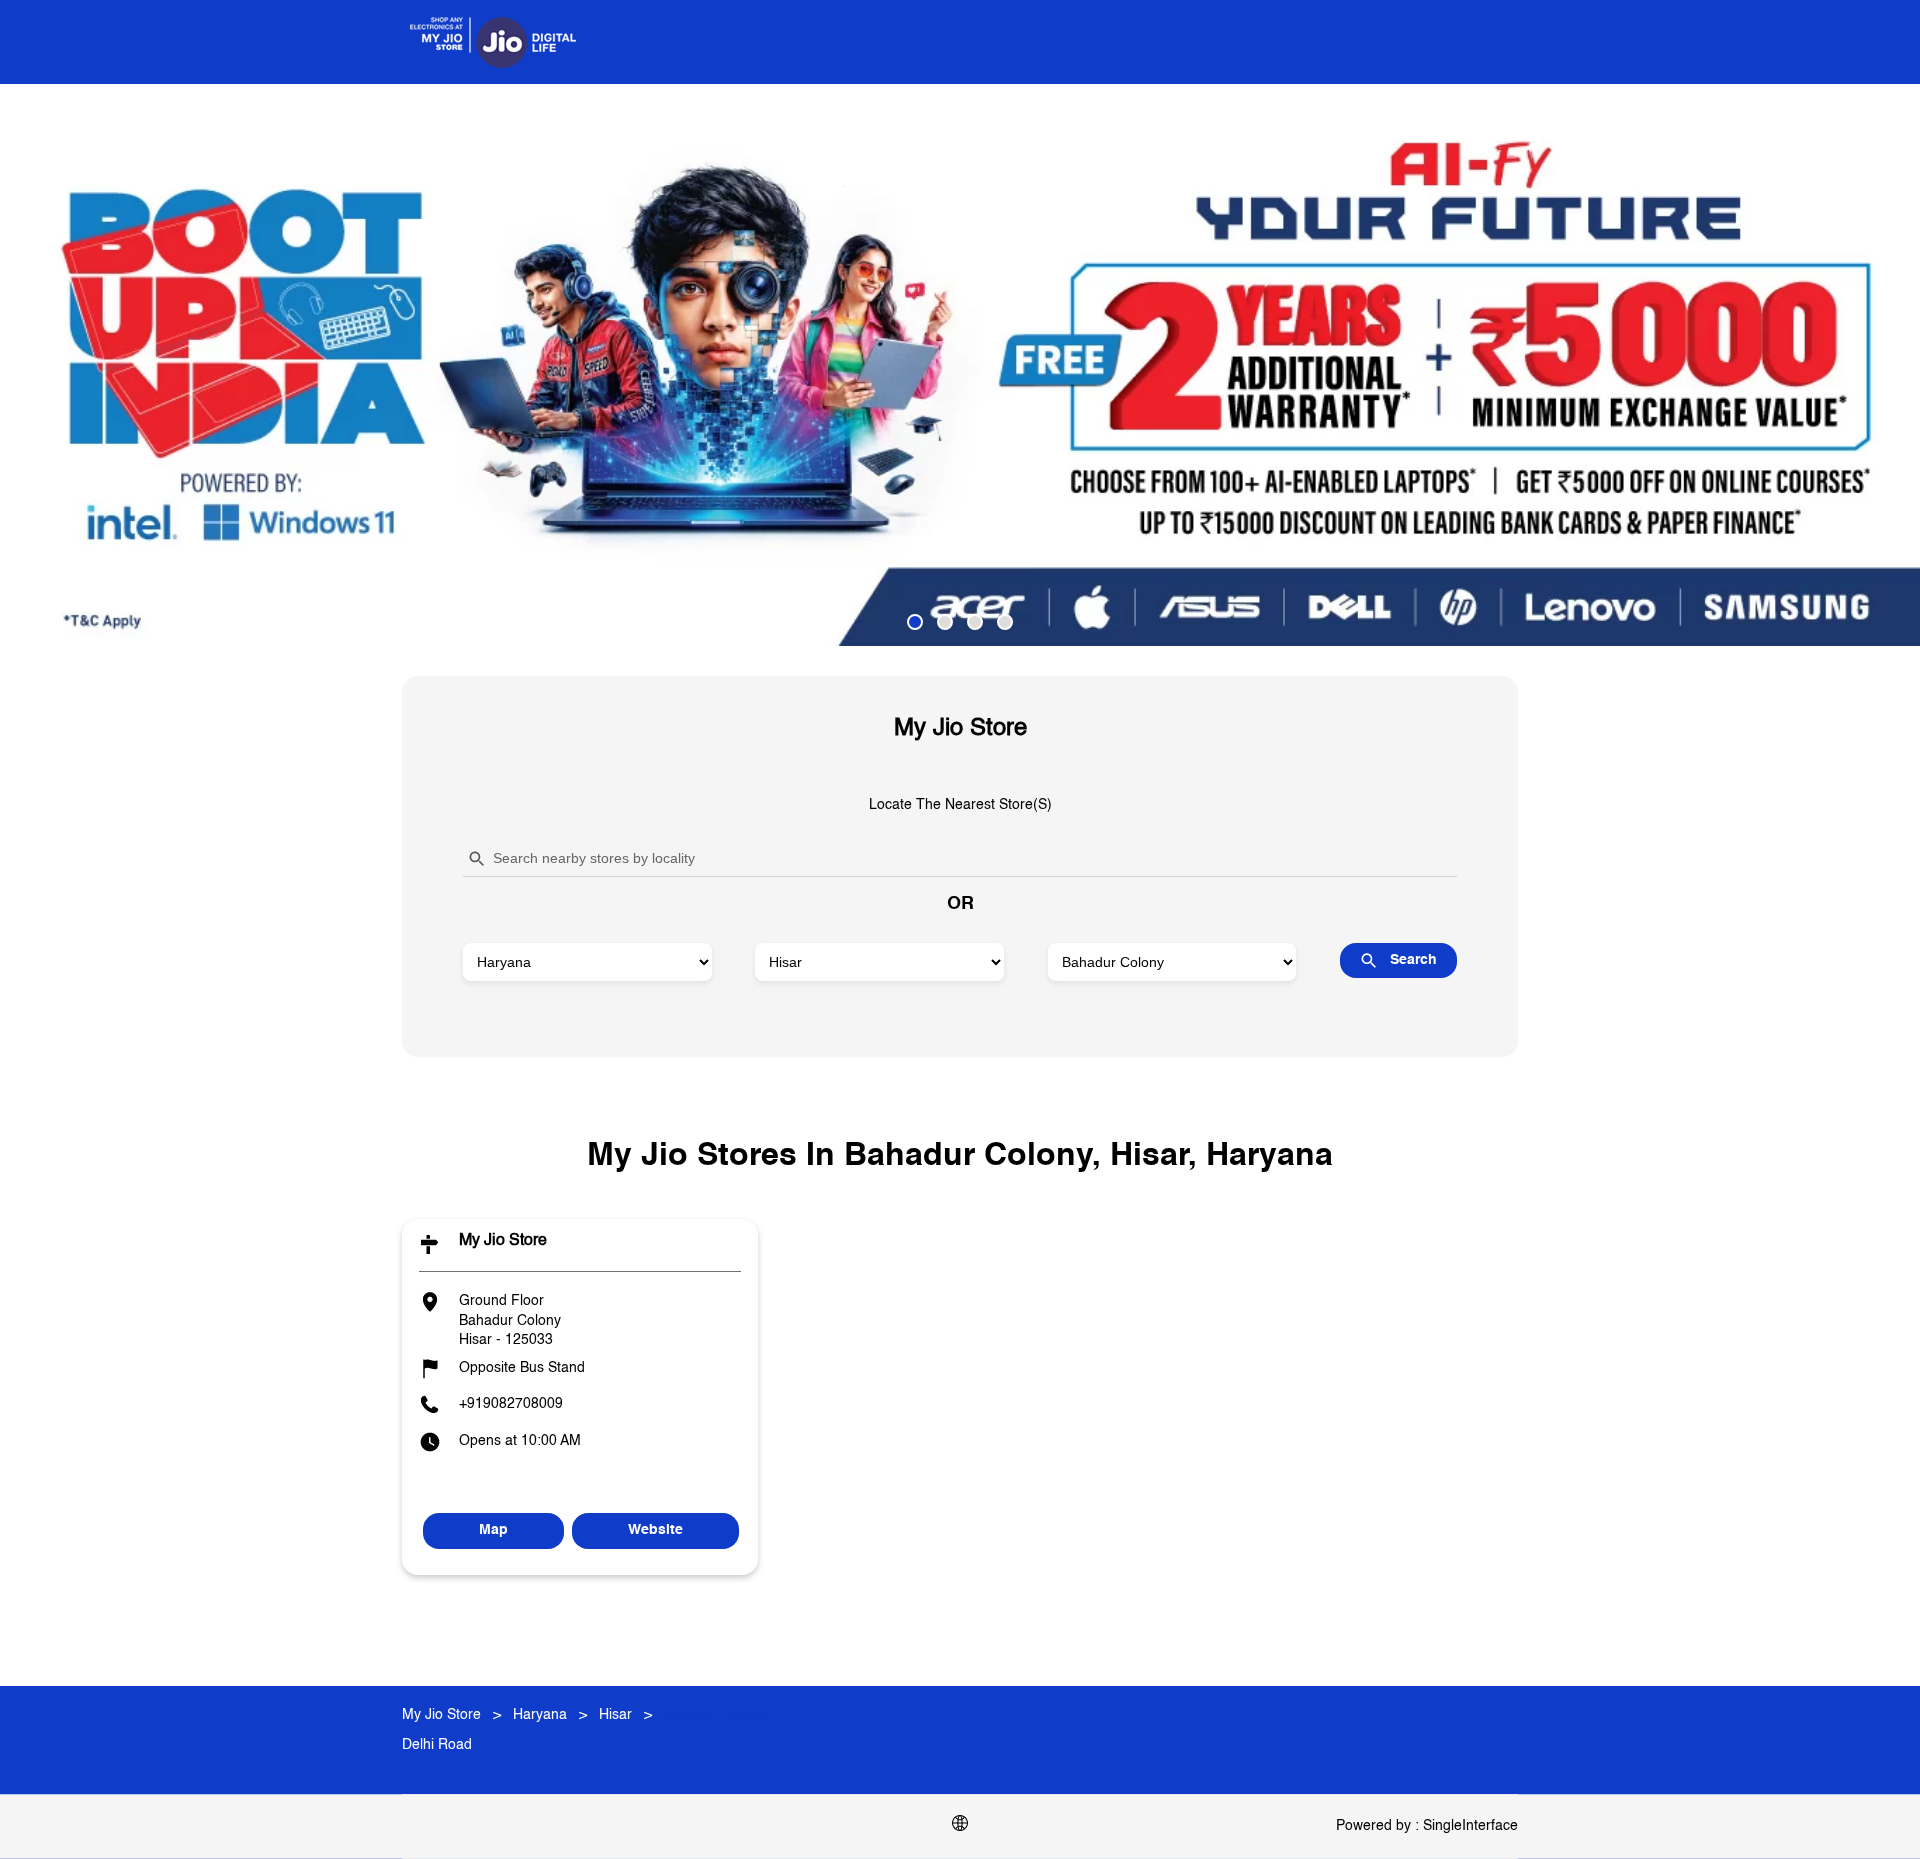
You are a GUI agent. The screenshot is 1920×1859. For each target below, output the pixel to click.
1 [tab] (915, 622)
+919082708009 (511, 1404)
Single (1470, 1826)
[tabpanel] (960, 365)
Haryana (540, 1715)
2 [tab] (945, 622)
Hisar (615, 1715)
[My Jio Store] (493, 42)
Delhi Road (437, 1745)
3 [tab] (975, 622)
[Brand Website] (960, 1826)
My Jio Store (503, 1241)
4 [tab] (1005, 622)
